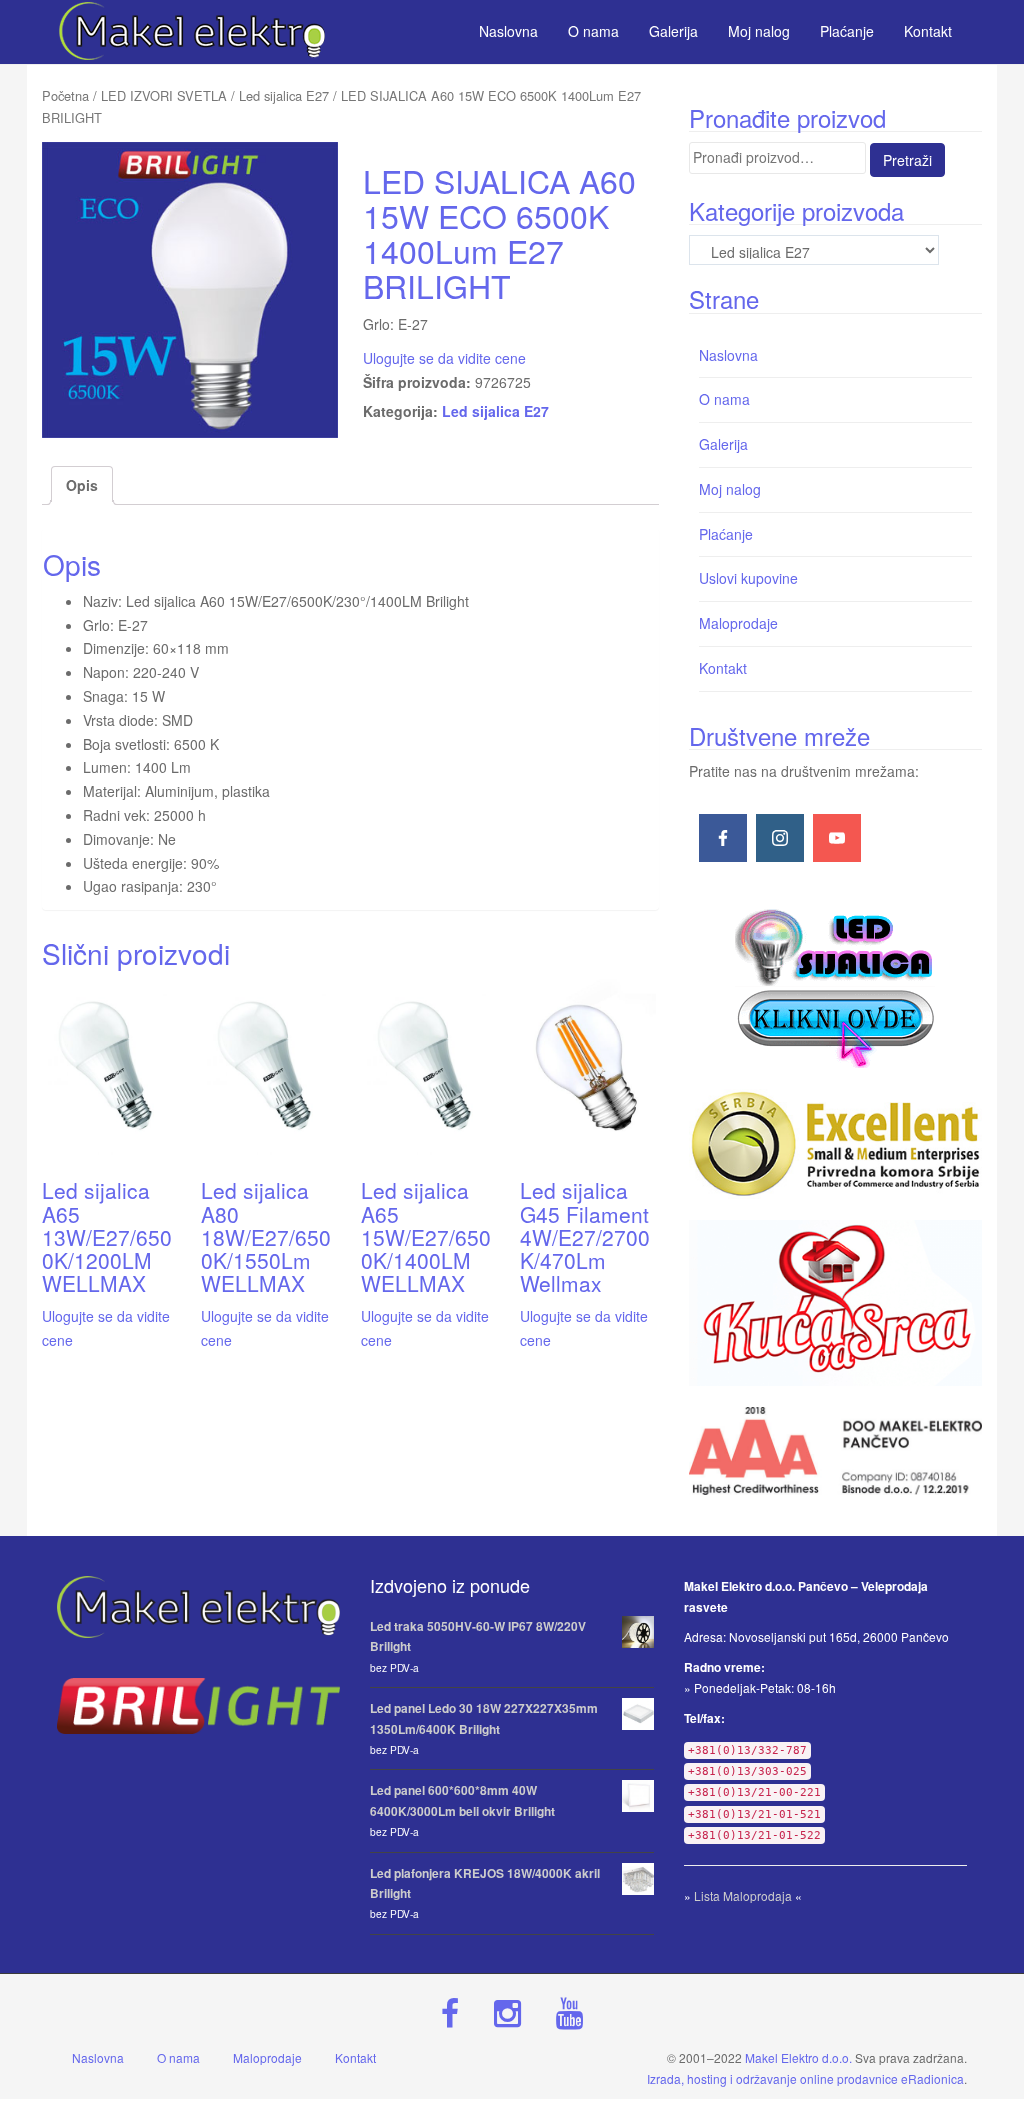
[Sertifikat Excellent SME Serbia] (835, 1144)
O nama (724, 399)
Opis (82, 485)
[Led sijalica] (835, 986)
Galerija (723, 444)
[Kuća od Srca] (835, 1303)
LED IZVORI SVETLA (164, 95)
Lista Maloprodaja (743, 1895)
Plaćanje (726, 534)
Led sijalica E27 (284, 95)
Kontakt (723, 668)
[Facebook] (723, 838)
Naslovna (728, 355)
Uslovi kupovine (748, 578)
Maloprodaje (738, 623)
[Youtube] (837, 838)
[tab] (82, 486)
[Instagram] (780, 838)
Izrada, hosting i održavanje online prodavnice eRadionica (805, 2078)
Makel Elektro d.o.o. (798, 2057)
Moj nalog (730, 489)
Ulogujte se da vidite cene (444, 358)
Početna (65, 95)
